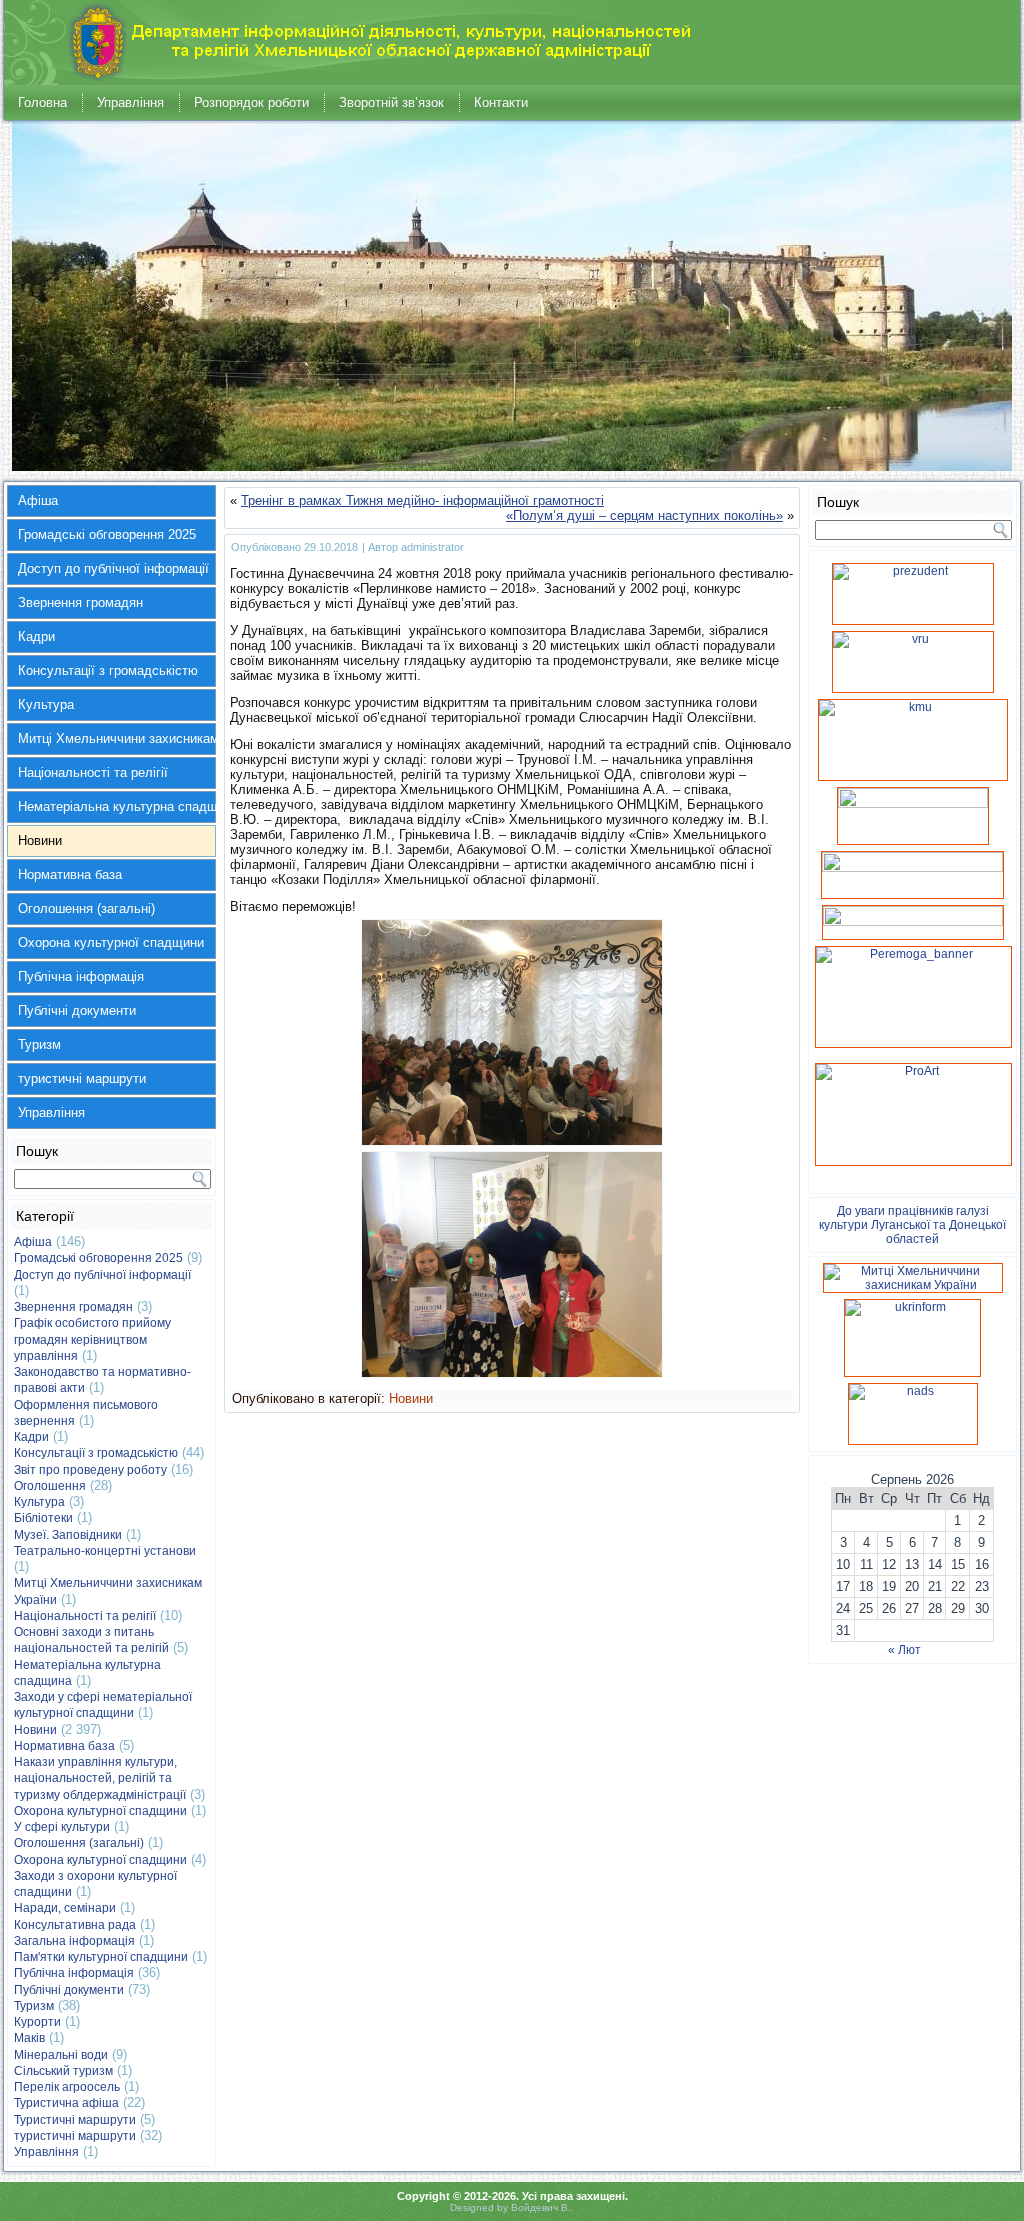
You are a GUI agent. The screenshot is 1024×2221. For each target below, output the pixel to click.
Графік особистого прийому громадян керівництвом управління (92, 1339)
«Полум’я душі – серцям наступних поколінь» (644, 515)
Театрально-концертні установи (105, 1551)
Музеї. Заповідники (68, 1535)
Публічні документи (77, 1010)
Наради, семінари (65, 1908)
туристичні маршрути (82, 1078)
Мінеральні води (61, 2055)
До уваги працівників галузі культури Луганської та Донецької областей (912, 1225)
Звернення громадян (80, 602)
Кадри (36, 636)
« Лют (904, 1650)
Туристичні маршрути (75, 2120)
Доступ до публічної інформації (113, 568)
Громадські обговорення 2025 (107, 534)
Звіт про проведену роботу (90, 1470)
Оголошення (50, 1486)
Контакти (501, 102)
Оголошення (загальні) (86, 908)
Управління (130, 102)
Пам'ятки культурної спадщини (101, 1957)
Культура (46, 704)
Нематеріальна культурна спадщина (117, 806)
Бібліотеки (43, 1518)
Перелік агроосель (67, 2087)
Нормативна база (70, 874)
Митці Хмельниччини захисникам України (117, 738)
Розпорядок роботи (251, 102)
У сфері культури (62, 1827)
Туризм (39, 1044)
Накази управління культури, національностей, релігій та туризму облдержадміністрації (100, 1778)
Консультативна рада (75, 1925)
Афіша (38, 500)
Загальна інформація (74, 1941)
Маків (29, 2038)
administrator (432, 547)
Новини (40, 840)
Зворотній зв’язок (391, 102)
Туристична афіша (66, 2103)
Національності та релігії (93, 772)
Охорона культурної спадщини (111, 942)
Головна (42, 102)
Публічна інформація (81, 976)
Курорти (37, 2022)
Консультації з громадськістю (108, 670)
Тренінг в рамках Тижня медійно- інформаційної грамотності (422, 500)
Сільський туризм (63, 2071)
